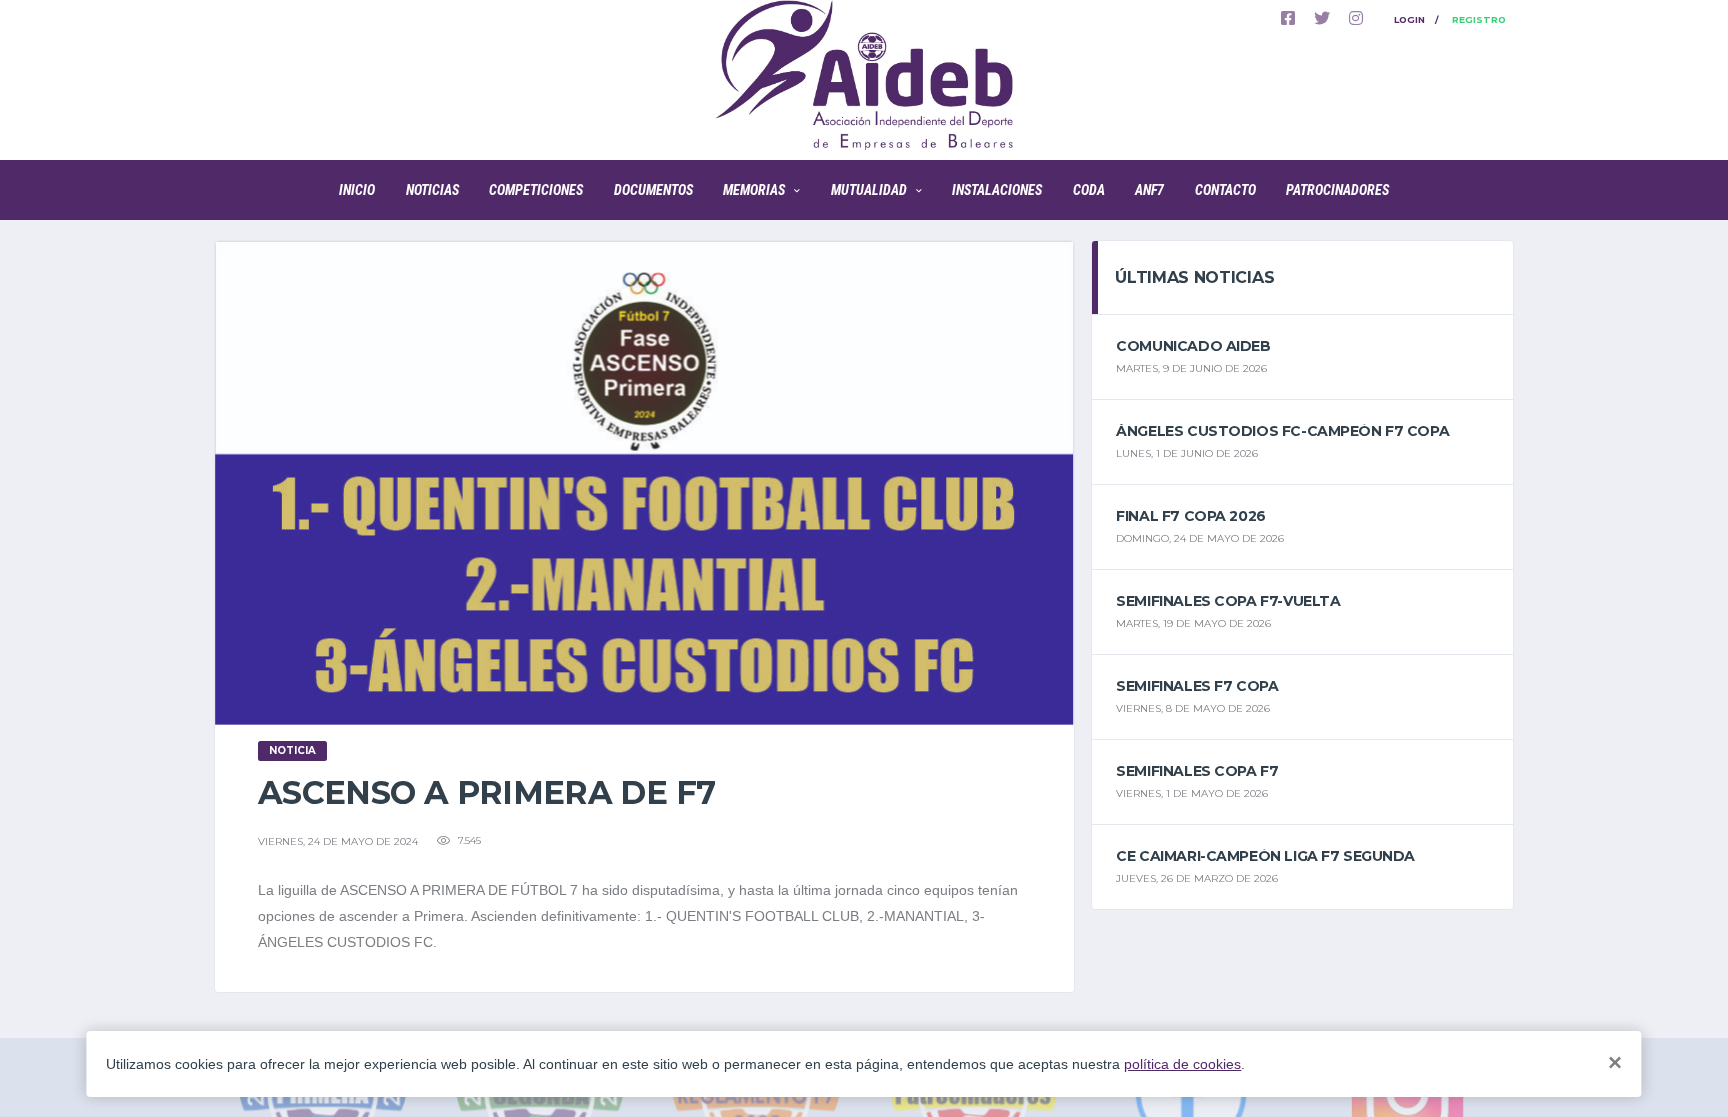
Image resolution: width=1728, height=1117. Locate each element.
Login (1409, 19)
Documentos (653, 190)
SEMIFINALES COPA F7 (1197, 771)
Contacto (1225, 190)
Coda (1089, 190)
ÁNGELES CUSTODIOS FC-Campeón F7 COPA (1282, 431)
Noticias (432, 190)
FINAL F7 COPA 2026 (1190, 516)
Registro (1479, 19)
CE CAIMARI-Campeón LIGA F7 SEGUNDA (1265, 856)
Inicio (357, 190)
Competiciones (536, 190)
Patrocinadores (1337, 190)
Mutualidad (869, 190)
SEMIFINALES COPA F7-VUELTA (1228, 601)
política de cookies (1182, 1064)
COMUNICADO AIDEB (1193, 346)
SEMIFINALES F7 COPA (1197, 686)
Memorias (754, 190)
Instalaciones (997, 190)
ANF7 (1149, 190)
